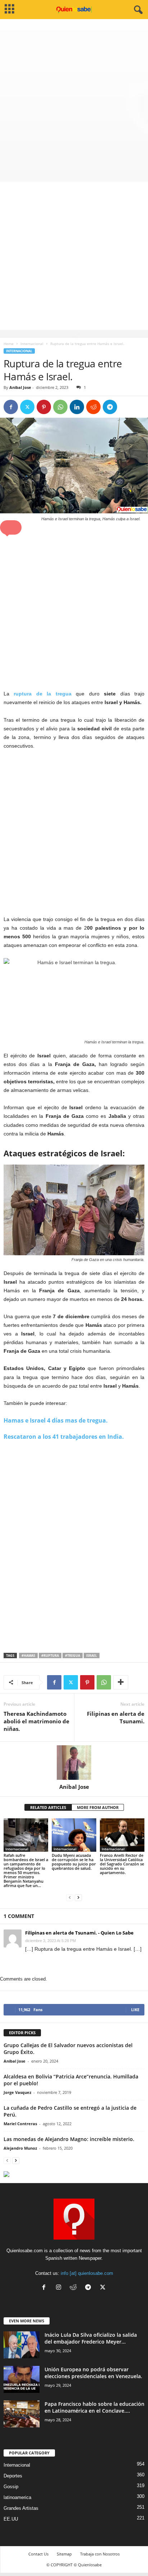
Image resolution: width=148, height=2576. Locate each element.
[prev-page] (70, 1898)
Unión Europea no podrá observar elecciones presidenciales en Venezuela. (93, 2373)
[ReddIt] (93, 407)
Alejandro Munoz (20, 2148)
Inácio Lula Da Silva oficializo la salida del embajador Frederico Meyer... (91, 2338)
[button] (11, 527)
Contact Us (38, 2554)
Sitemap (64, 2554)
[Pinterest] (44, 407)
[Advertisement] (74, 97)
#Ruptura (50, 1656)
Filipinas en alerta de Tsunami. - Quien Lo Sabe (79, 1933)
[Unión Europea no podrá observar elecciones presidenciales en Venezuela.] (22, 2379)
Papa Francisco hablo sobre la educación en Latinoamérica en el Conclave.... (94, 2407)
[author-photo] (74, 1763)
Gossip (11, 2487)
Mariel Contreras (20, 2124)
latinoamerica (17, 2497)
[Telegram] (110, 407)
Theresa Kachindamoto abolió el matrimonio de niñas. (36, 1721)
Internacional (32, 344)
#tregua (73, 1656)
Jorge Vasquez (17, 2092)
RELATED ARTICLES (48, 1807)
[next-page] (78, 1898)
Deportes (13, 2476)
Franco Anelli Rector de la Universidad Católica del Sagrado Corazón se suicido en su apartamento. (122, 1864)
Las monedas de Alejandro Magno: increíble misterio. (69, 2139)
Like (135, 2010)
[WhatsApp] (60, 407)
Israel (92, 1656)
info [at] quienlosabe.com (87, 2273)
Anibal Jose (20, 387)
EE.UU (11, 2519)
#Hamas (28, 1656)
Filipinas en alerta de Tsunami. (116, 1717)
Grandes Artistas (21, 2508)
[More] (121, 1682)
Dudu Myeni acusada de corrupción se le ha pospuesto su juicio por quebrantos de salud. (74, 1862)
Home (9, 344)
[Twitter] (27, 407)
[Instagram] (60, 2288)
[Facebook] (11, 407)
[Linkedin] (77, 407)
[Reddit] (75, 2288)
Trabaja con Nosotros (100, 2554)
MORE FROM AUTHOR (98, 1807)
